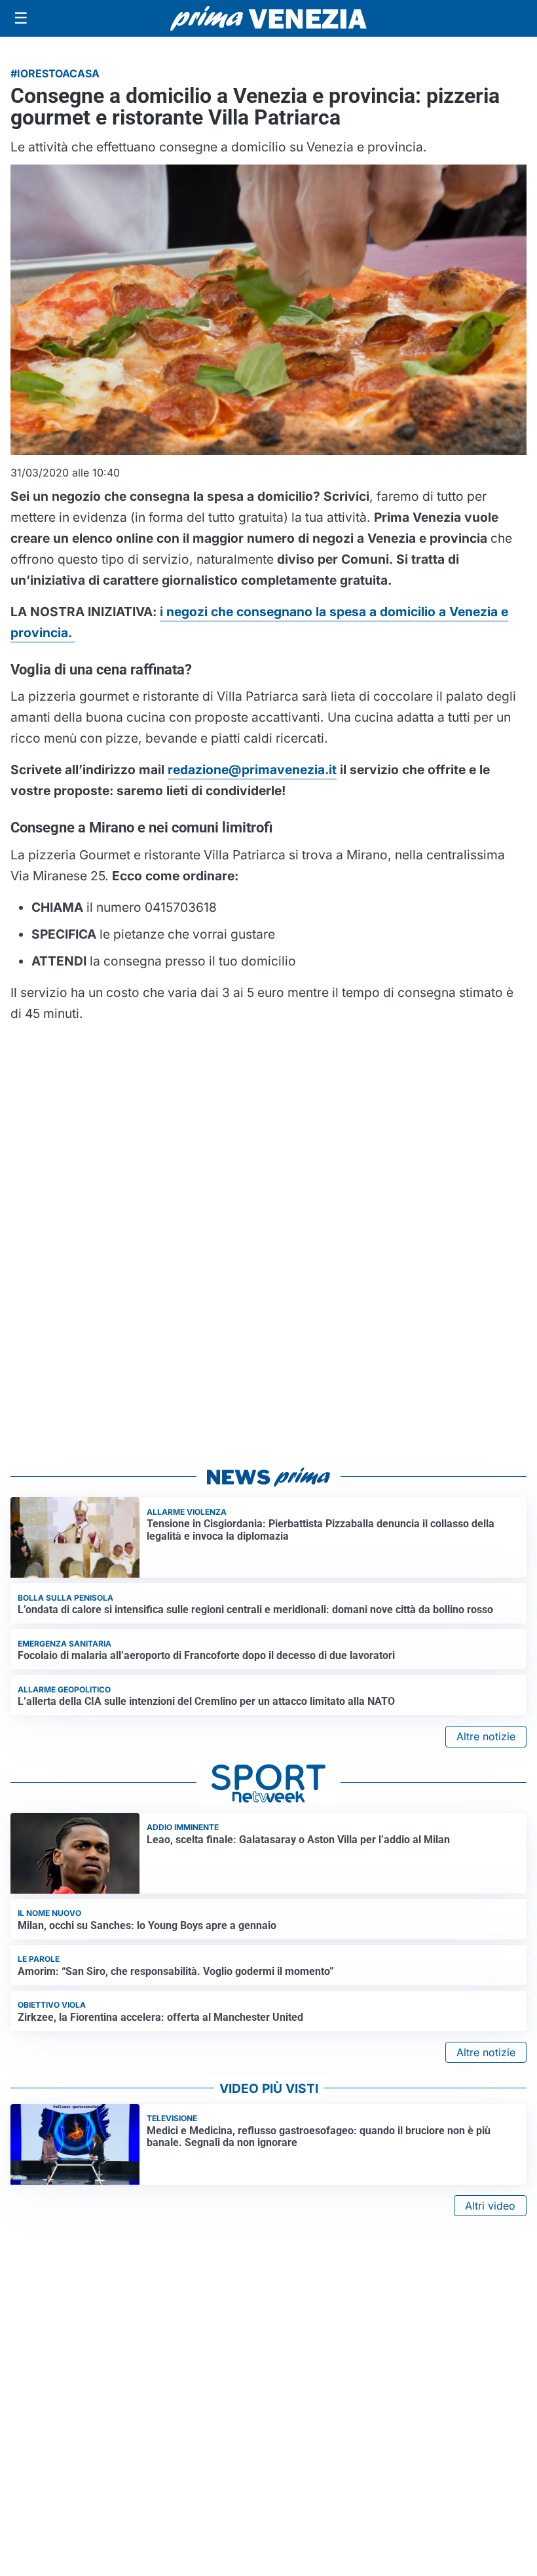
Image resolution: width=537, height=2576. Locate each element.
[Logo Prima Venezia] (268, 19)
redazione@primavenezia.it (252, 770)
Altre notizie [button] (486, 1736)
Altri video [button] (490, 2206)
